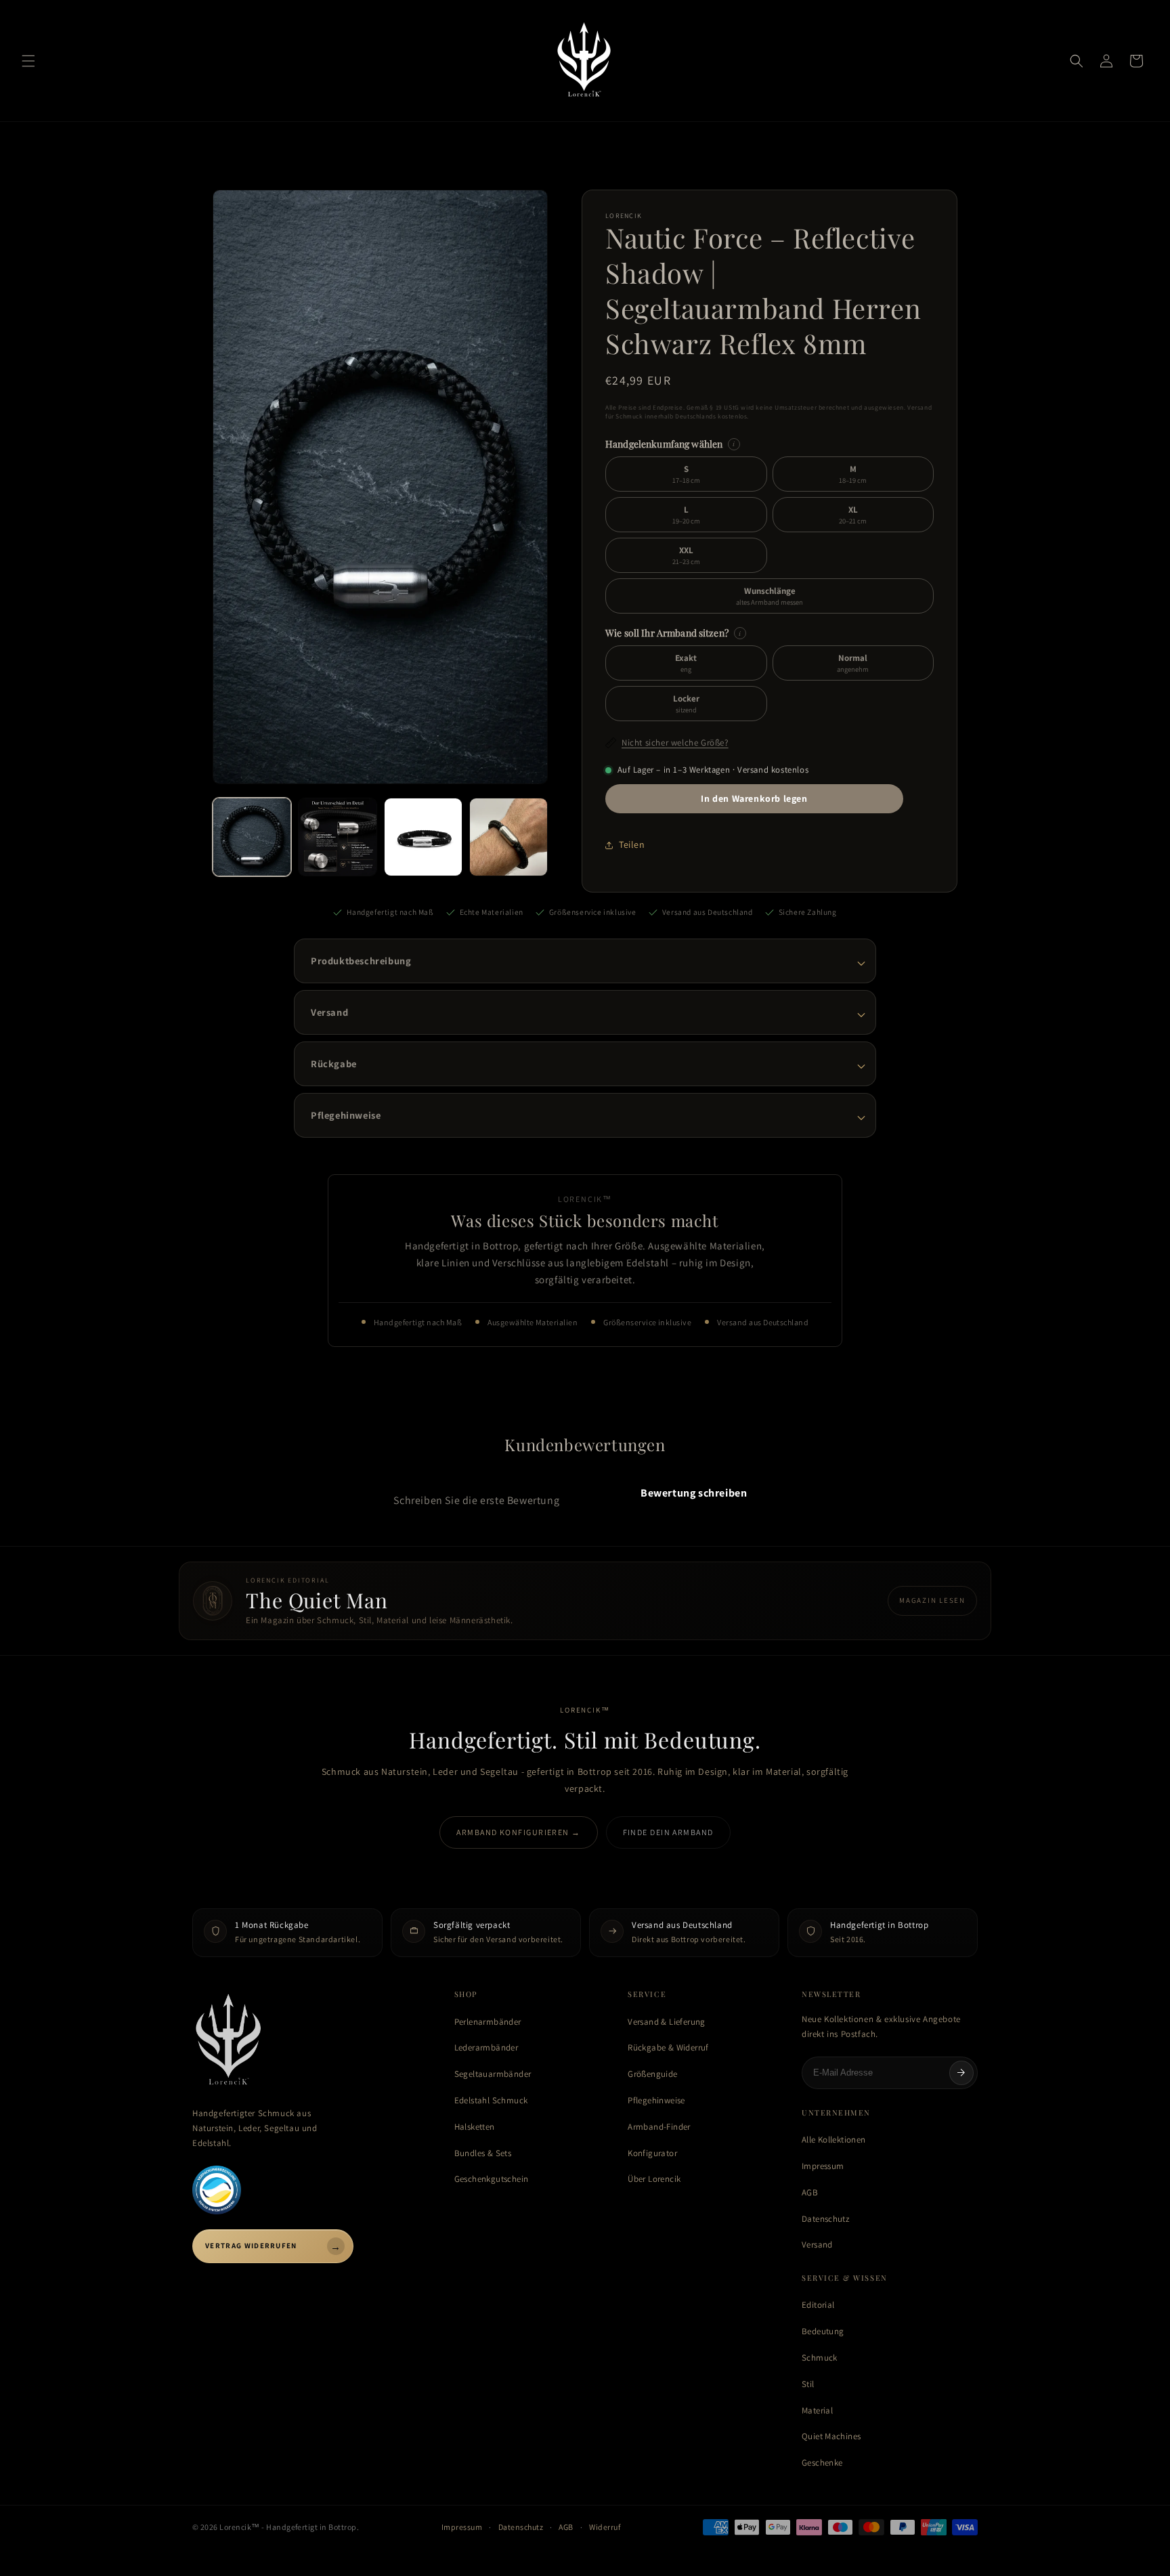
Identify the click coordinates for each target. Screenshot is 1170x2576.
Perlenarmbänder (488, 2022)
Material (817, 2410)
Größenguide (652, 2074)
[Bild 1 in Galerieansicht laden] (252, 837)
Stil (808, 2384)
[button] (28, 61)
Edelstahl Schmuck (491, 2100)
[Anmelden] (961, 2073)
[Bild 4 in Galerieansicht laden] (508, 837)
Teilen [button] (632, 844)
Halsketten (475, 2127)
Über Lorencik (654, 2179)
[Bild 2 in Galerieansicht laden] (337, 837)
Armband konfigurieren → (518, 1832)
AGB (810, 2192)
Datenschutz (825, 2219)
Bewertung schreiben (694, 1493)
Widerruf (605, 2527)
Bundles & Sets (483, 2153)
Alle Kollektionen (834, 2140)
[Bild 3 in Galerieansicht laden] (423, 837)
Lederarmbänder (486, 2047)
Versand (817, 2245)
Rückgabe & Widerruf (668, 2047)
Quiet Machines (831, 2436)
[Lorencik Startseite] (310, 2041)
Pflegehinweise (656, 2100)
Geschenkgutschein (492, 2179)
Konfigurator (652, 2153)
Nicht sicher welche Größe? (675, 743)
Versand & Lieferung (666, 2022)
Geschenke (822, 2463)
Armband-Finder (659, 2127)
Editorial (818, 2305)
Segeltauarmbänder (493, 2074)
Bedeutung (823, 2331)
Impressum (823, 2166)
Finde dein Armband (668, 1832)
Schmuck (820, 2358)
